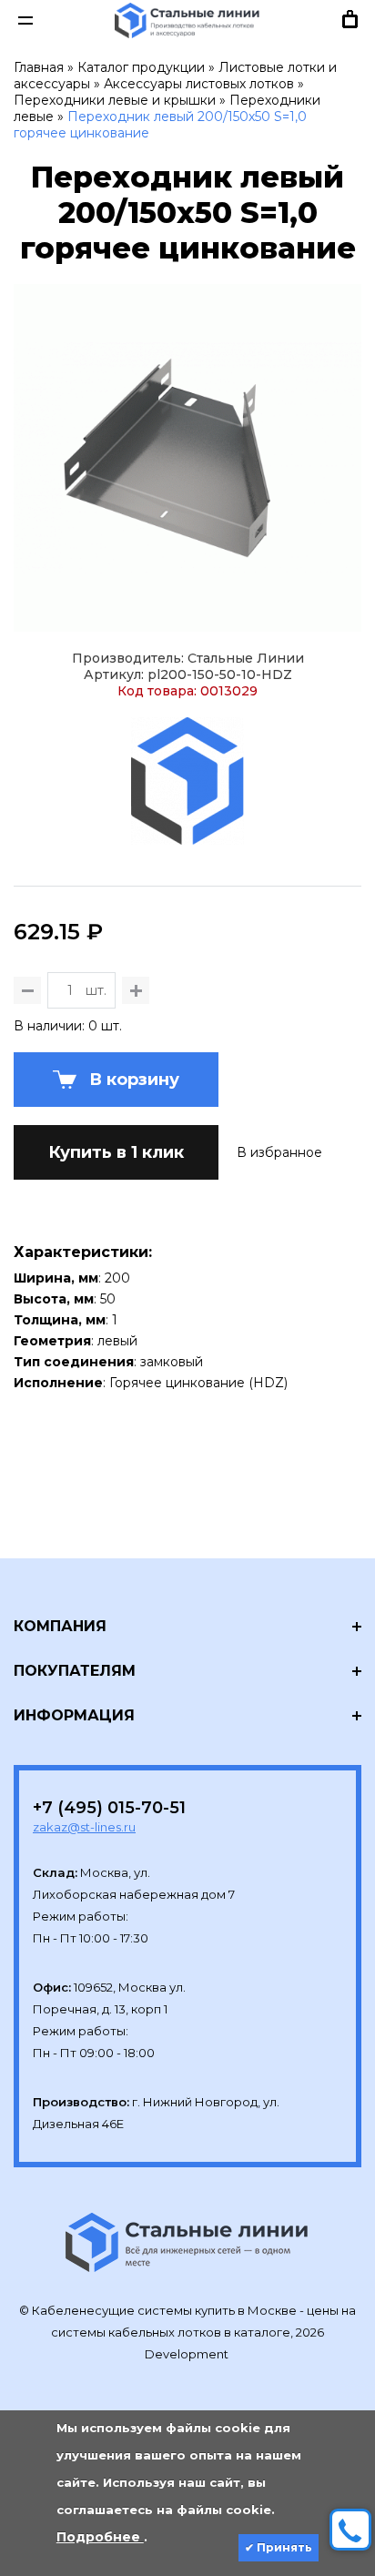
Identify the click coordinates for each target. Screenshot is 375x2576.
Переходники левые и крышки (115, 100)
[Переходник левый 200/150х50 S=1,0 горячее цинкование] (187, 458)
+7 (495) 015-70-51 (109, 1808)
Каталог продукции (141, 67)
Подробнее (100, 2537)
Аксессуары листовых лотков (199, 84)
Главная (39, 67)
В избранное (279, 1152)
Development (188, 2354)
